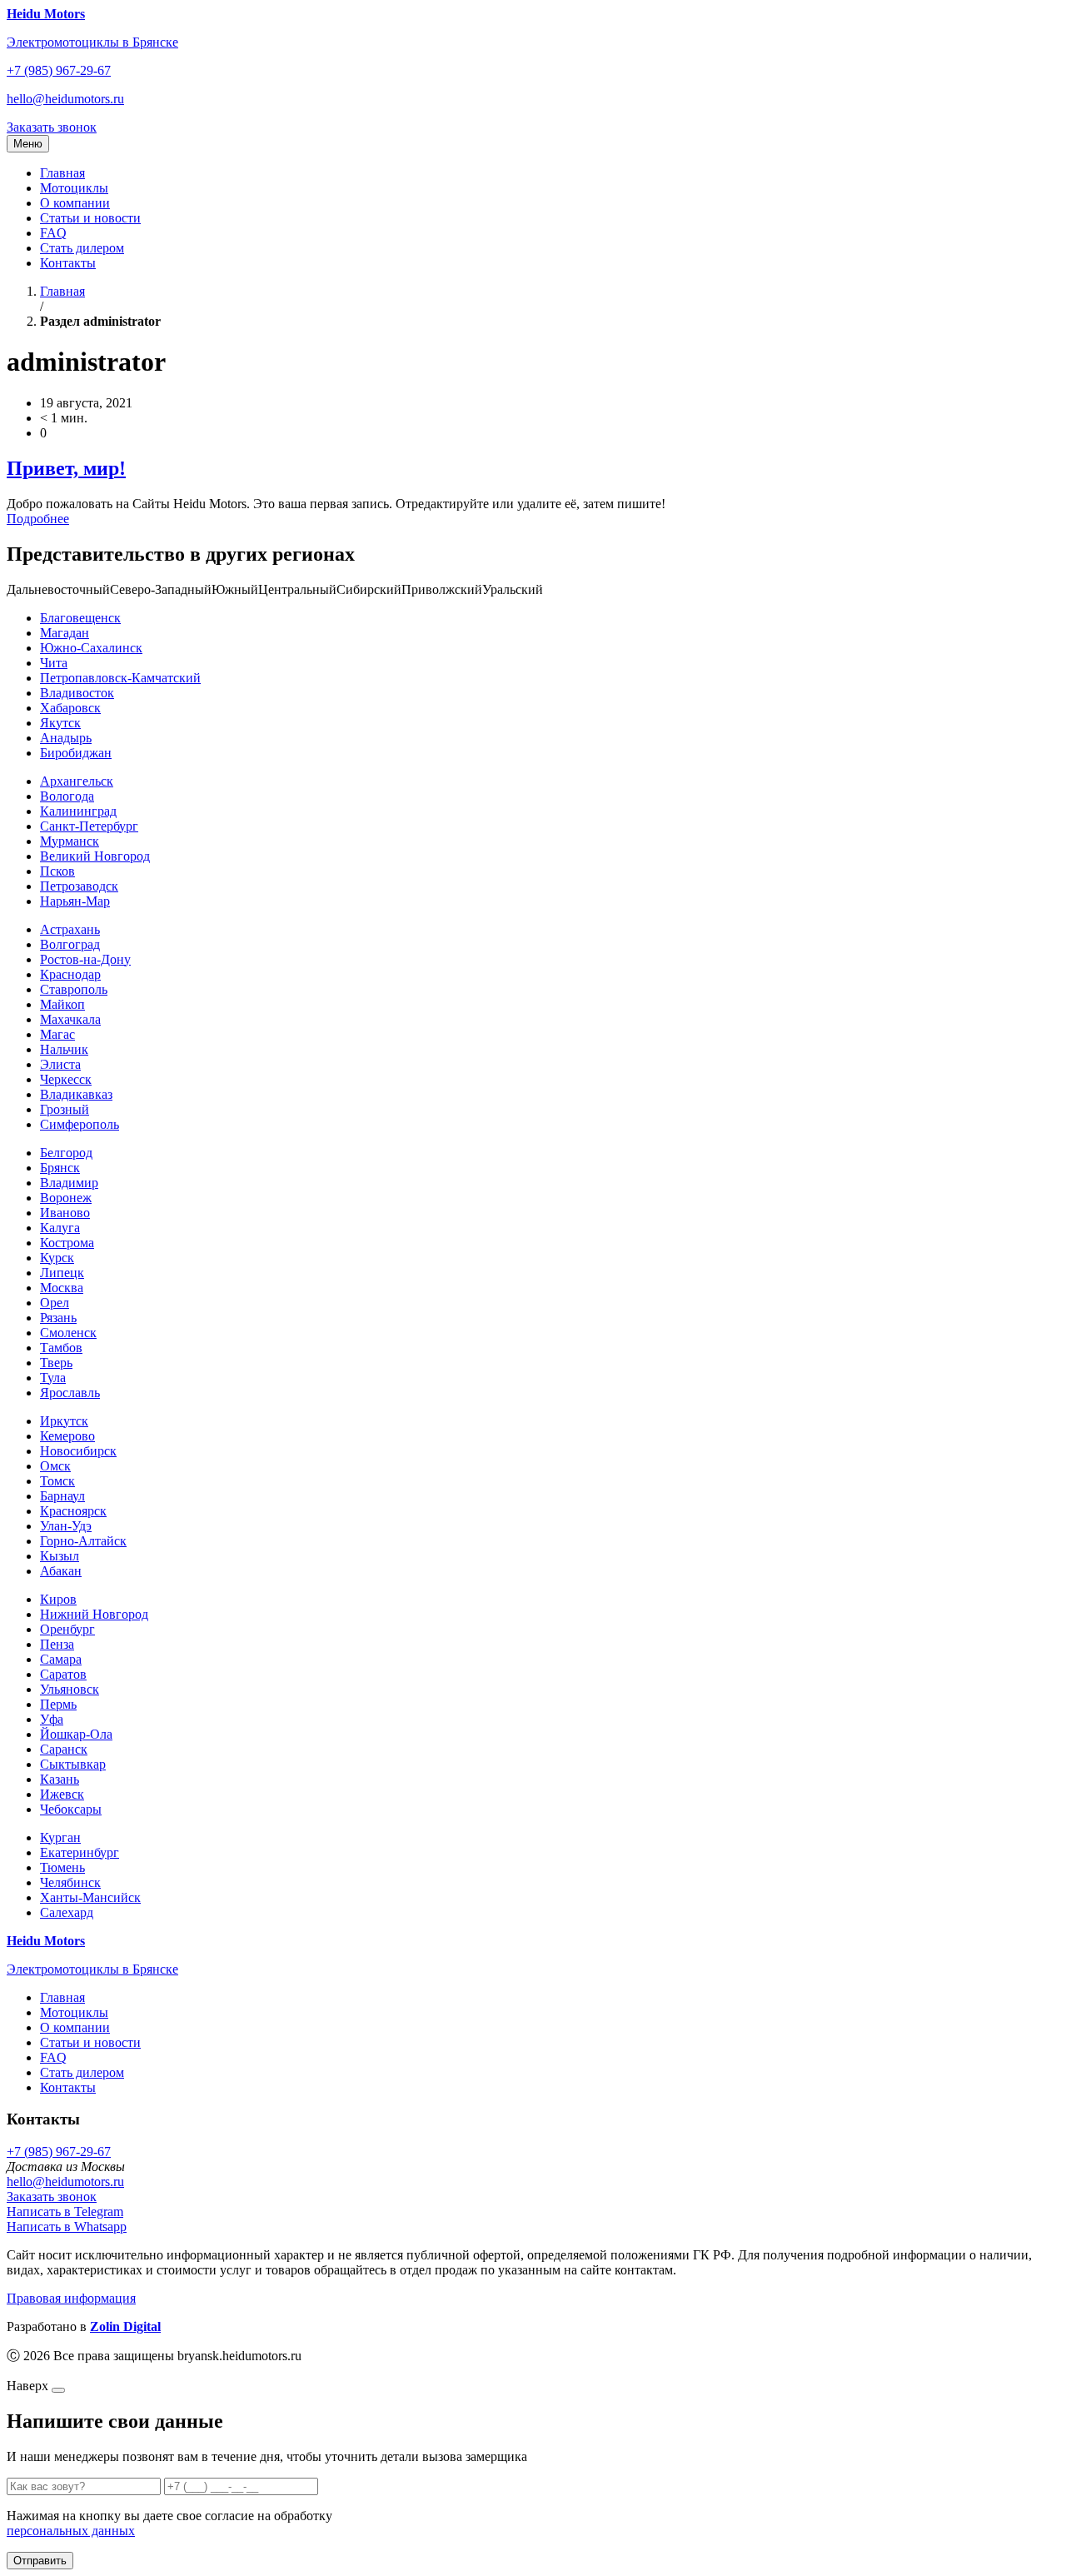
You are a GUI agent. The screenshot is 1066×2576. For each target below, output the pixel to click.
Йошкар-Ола (76, 1734)
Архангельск (77, 781)
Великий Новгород (95, 856)
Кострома (67, 1243)
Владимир (69, 1183)
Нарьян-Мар (75, 901)
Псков (57, 871)
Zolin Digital (125, 2326)
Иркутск (64, 1421)
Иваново (65, 1213)
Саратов (63, 1674)
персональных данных (71, 2531)
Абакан (61, 1571)
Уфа (52, 1719)
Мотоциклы (74, 188)
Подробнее (38, 519)
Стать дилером (82, 248)
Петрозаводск (79, 886)
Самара (61, 1659)
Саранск (64, 1749)
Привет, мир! (66, 468)
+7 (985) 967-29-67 (59, 70)
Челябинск (70, 1882)
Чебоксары (71, 1809)
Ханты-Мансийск (90, 1897)
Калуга (60, 1228)
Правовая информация (71, 2298)
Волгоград (70, 944)
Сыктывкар (73, 1764)
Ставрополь (74, 989)
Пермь (58, 1704)
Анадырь (66, 738)
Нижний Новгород (94, 1614)
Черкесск (66, 1079)
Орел (55, 1303)
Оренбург (67, 1629)
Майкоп (62, 1004)
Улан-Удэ (66, 1526)
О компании (75, 203)
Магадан (65, 633)
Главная (62, 173)
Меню (28, 144)
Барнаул (62, 1496)
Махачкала (70, 1019)
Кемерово (67, 1436)
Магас (57, 1034)
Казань (60, 1779)
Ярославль (70, 1393)
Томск (57, 1481)
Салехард (67, 1912)
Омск (55, 1466)
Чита (54, 663)
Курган (60, 1837)
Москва (62, 1288)
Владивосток (77, 693)
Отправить (40, 2561)
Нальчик (64, 1049)
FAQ (53, 233)
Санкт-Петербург (89, 826)
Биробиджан (76, 753)
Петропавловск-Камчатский (120, 678)
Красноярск (73, 1511)
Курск (57, 1258)
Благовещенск (80, 618)
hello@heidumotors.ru (65, 99)
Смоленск (68, 1333)
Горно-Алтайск (83, 1541)
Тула (53, 1378)
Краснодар (70, 974)
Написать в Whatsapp (67, 2227)
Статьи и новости (90, 218)
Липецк (62, 1273)
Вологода (67, 796)
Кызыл (60, 1556)
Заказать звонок (52, 127)
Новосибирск (78, 1451)
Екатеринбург (80, 1852)
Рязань (58, 1318)
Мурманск (70, 841)
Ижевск (62, 1794)
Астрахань (70, 929)
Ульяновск (70, 1689)
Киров (58, 1599)
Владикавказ (76, 1094)
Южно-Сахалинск (91, 648)
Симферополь (80, 1124)
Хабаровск (70, 708)
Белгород (66, 1153)
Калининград (78, 811)
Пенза (57, 1644)
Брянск (60, 1168)
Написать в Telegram (65, 2212)
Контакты (68, 263)
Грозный (65, 1109)
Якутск (60, 723)
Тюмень (62, 1867)
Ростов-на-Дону (85, 959)
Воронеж (66, 1198)
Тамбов (61, 1348)
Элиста (60, 1064)
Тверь (56, 1363)
